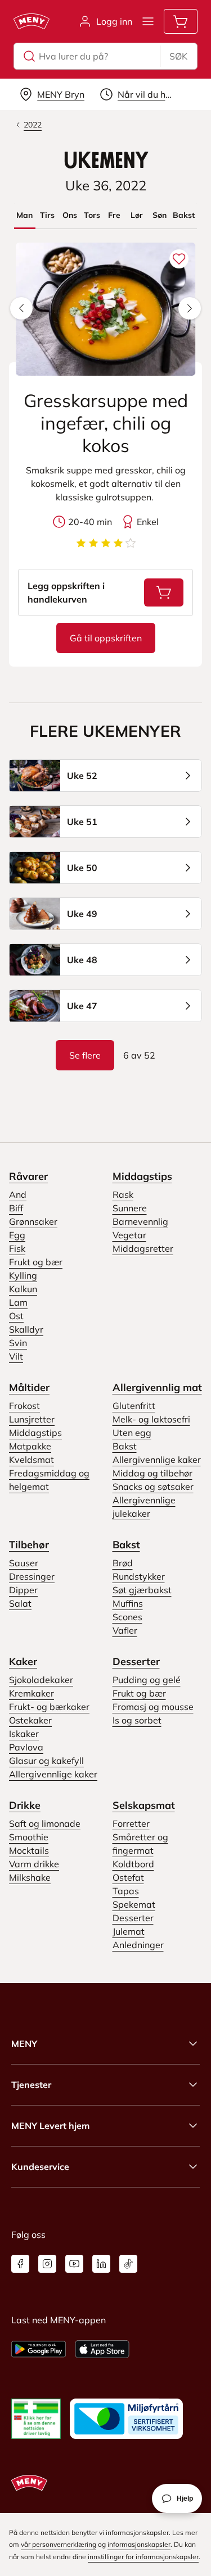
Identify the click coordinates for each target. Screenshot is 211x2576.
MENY (24, 2044)
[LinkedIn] (101, 2264)
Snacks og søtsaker (153, 1487)
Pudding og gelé (147, 1680)
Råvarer (28, 1176)
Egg (17, 1235)
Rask (123, 1194)
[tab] (25, 215)
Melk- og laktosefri (151, 1419)
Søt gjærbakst (142, 1590)
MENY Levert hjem (50, 2126)
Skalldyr (26, 1329)
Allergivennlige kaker (157, 1460)
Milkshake (30, 1877)
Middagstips (142, 1176)
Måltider (29, 1387)
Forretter (131, 1823)
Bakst (125, 1446)
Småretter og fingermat (140, 1844)
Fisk (17, 1248)
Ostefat (128, 1877)
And (18, 1194)
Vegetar (129, 1235)
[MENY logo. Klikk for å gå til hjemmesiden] (32, 21)
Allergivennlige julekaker (144, 1507)
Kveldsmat (32, 1460)
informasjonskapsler (139, 2544)
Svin (18, 1343)
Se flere (85, 1055)
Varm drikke (34, 1864)
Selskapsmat (144, 1805)
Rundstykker (139, 1576)
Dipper (23, 1590)
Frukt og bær (36, 1262)
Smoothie (29, 1837)
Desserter (136, 1661)
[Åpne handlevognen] (181, 21)
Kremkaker (32, 1693)
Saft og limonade (45, 1823)
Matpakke (30, 1446)
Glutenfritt (134, 1406)
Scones (127, 1617)
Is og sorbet (137, 1720)
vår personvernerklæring (59, 2544)
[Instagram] (47, 2264)
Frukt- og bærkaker (49, 1707)
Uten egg (132, 1433)
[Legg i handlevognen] (164, 592)
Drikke (25, 1805)
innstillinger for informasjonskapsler (143, 2557)
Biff (16, 1208)
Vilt (16, 1356)
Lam (18, 1302)
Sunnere (130, 1208)
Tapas (126, 1891)
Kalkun (23, 1289)
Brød (123, 1563)
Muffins (128, 1603)
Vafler (125, 1630)
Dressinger (32, 1576)
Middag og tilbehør (152, 1473)
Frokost (24, 1406)
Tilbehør (29, 1545)
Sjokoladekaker (41, 1680)
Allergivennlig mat (157, 1387)
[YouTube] (74, 2264)
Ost (16, 1316)
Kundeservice (40, 2167)
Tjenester (31, 2085)
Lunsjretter (32, 1419)
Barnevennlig (140, 1221)
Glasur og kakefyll (46, 1761)
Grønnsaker (33, 1221)
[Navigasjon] (148, 21)
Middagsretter (143, 1248)
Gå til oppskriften (113, 641)
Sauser (24, 1563)
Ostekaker (30, 1720)
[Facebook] (20, 2264)
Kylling (23, 1275)
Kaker (23, 1661)
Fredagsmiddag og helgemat (49, 1480)
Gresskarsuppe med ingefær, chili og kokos (106, 423)
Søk (178, 56)
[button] (21, 308)
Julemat (129, 1931)
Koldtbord (133, 1864)
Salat (20, 1603)
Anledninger (138, 1945)
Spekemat (134, 1904)
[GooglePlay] (39, 2349)
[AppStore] (102, 2349)
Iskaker (24, 1734)
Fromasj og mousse (153, 1707)
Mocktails (29, 1850)
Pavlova (26, 1747)
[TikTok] (128, 2264)
